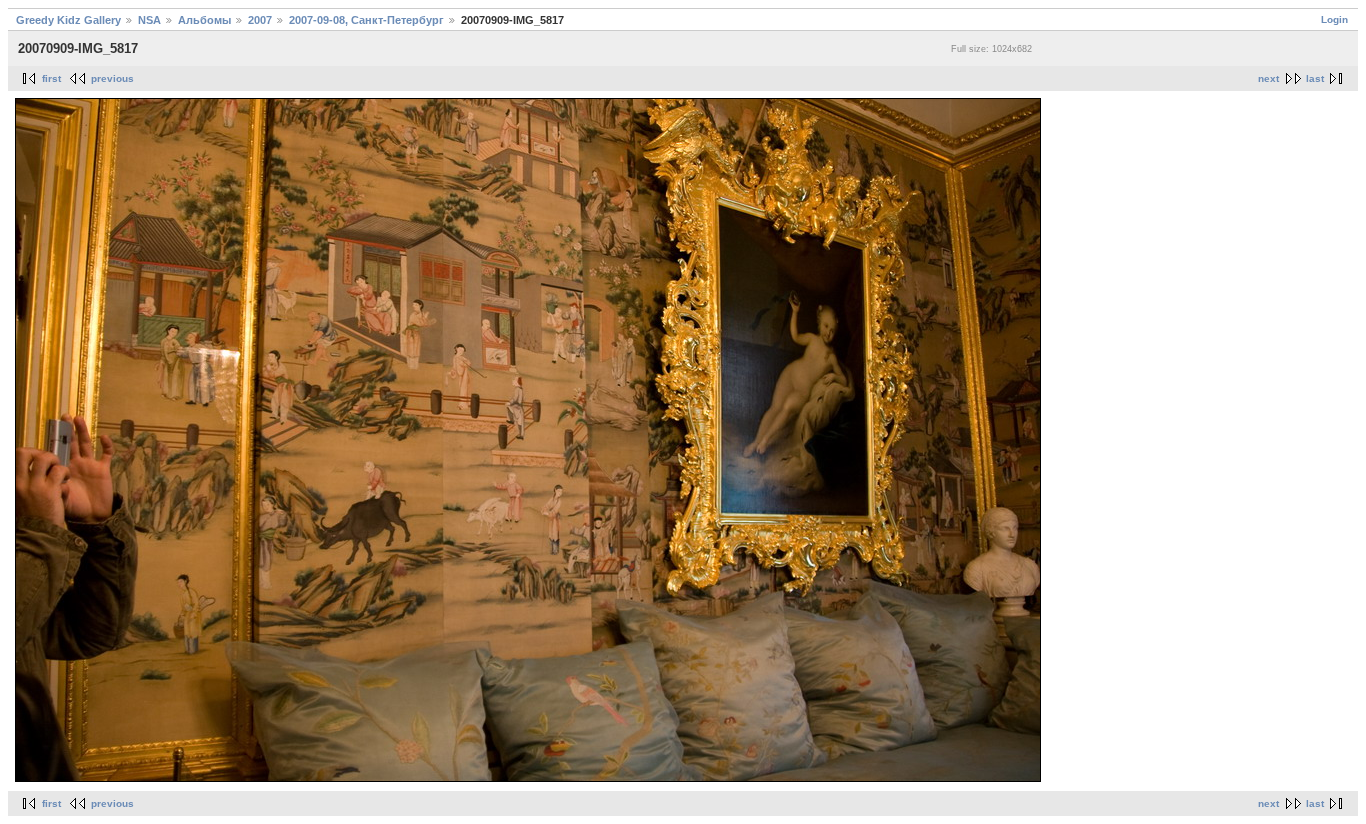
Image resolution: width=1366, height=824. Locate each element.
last (1315, 78)
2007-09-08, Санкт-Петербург (366, 20)
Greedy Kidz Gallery (68, 20)
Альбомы (204, 20)
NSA (149, 20)
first (51, 78)
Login (1334, 19)
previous (112, 78)
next (1268, 78)
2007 (260, 20)
